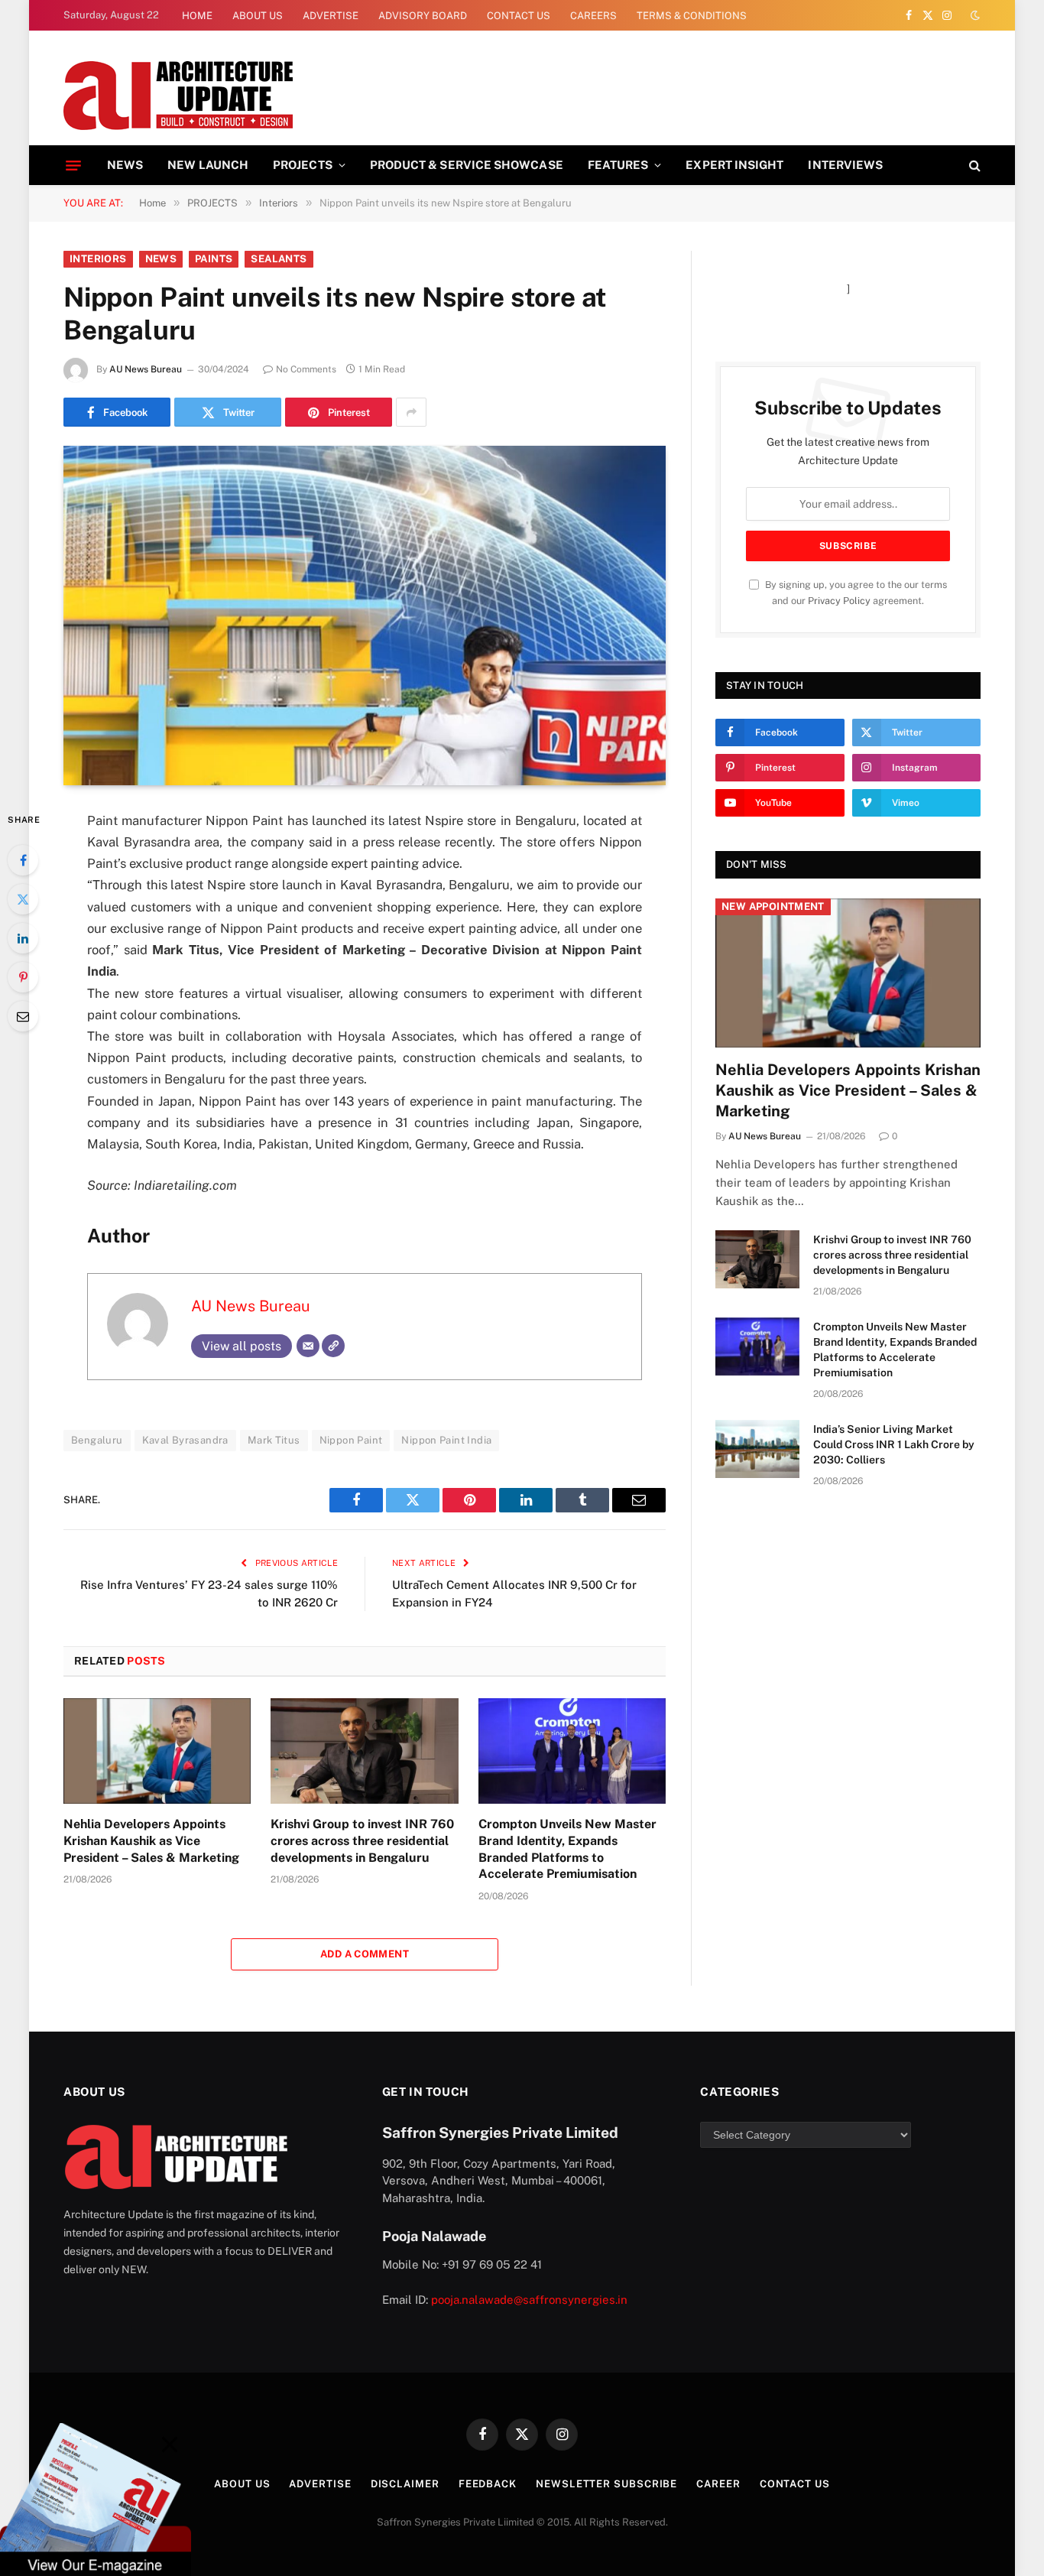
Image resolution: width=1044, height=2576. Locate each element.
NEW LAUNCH (208, 165)
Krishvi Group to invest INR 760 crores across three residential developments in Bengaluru (362, 1841)
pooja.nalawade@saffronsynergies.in (529, 2300)
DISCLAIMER (405, 2484)
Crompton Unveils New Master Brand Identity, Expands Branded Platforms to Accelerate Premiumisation (567, 1849)
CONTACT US (519, 16)
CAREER (718, 2484)
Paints (214, 259)
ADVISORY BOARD (423, 16)
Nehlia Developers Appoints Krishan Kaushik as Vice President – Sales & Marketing (151, 1841)
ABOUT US (258, 16)
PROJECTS (303, 165)
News (161, 259)
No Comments (306, 369)
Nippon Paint (351, 1440)
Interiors (98, 259)
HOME (197, 16)
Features (618, 165)
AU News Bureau (146, 369)
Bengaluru (97, 1440)
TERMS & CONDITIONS (692, 16)
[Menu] (73, 165)
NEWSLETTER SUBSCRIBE (606, 2484)
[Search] (973, 166)
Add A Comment (365, 1954)
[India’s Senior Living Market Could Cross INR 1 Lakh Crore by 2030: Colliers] (757, 1449)
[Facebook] (23, 860)
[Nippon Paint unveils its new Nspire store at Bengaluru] (365, 615)
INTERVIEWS (845, 165)
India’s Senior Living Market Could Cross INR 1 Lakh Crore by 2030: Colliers (894, 1444)
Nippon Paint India (446, 1440)
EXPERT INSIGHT (734, 165)
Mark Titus (274, 1440)
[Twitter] (23, 899)
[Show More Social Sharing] (411, 412)
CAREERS (593, 16)
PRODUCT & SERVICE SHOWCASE (467, 165)
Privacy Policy (839, 601)
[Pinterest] (23, 977)
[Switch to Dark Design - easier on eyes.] (974, 15)
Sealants (279, 259)
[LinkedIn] (23, 938)
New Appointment (773, 906)
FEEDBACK (488, 2484)
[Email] (23, 1016)
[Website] (333, 1346)
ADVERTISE (331, 16)
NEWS (125, 165)
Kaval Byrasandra (185, 1440)
